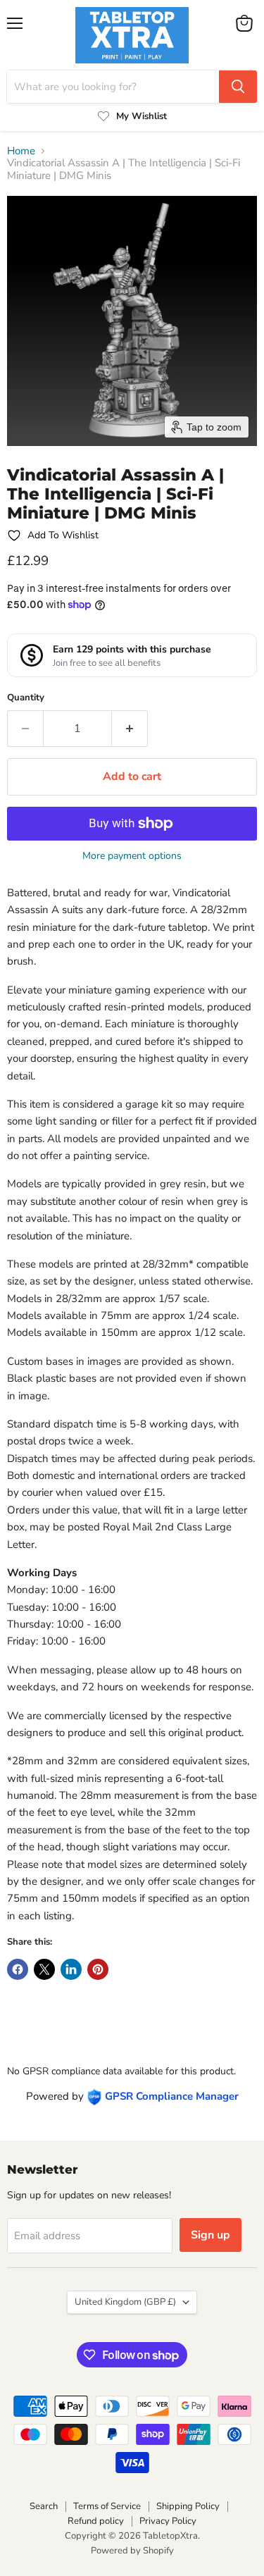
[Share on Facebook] (18, 1969)
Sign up (210, 2235)
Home (21, 151)
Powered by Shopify (132, 2551)
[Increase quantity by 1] (130, 729)
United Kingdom (125, 2302)
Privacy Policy (168, 2521)
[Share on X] (44, 1969)
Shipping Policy (188, 2506)
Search (44, 2506)
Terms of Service (107, 2506)
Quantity (26, 698)
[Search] (238, 87)
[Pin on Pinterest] (98, 1969)
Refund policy (96, 2521)
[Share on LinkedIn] (71, 1969)
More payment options (132, 856)
